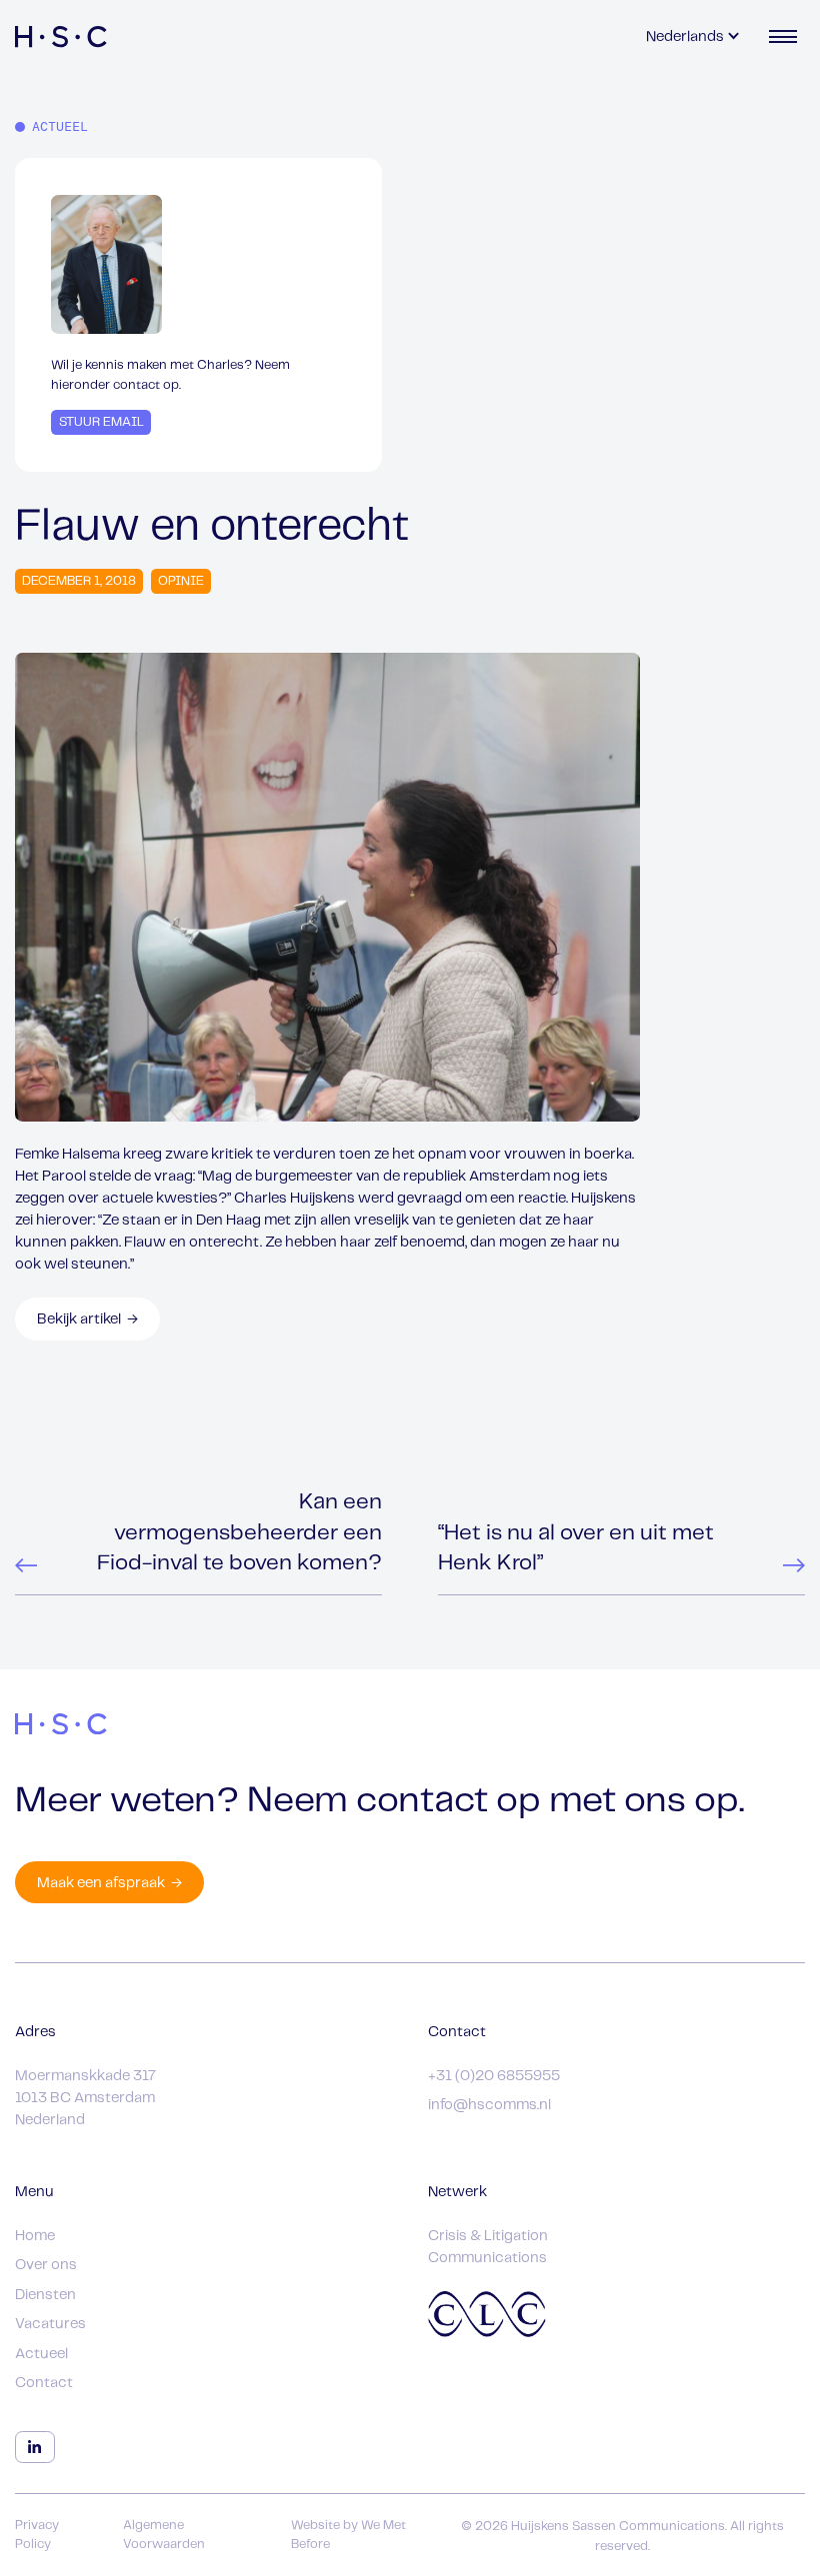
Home (35, 2236)
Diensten (45, 2295)
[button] (694, 36)
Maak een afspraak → (109, 1883)
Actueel (41, 2354)
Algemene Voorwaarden (164, 2535)
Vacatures (50, 2324)
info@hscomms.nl (489, 2105)
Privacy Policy (37, 2535)
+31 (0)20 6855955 (494, 2076)
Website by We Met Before (348, 2535)
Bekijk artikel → (87, 1319)
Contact (44, 2383)
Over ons (46, 2265)
